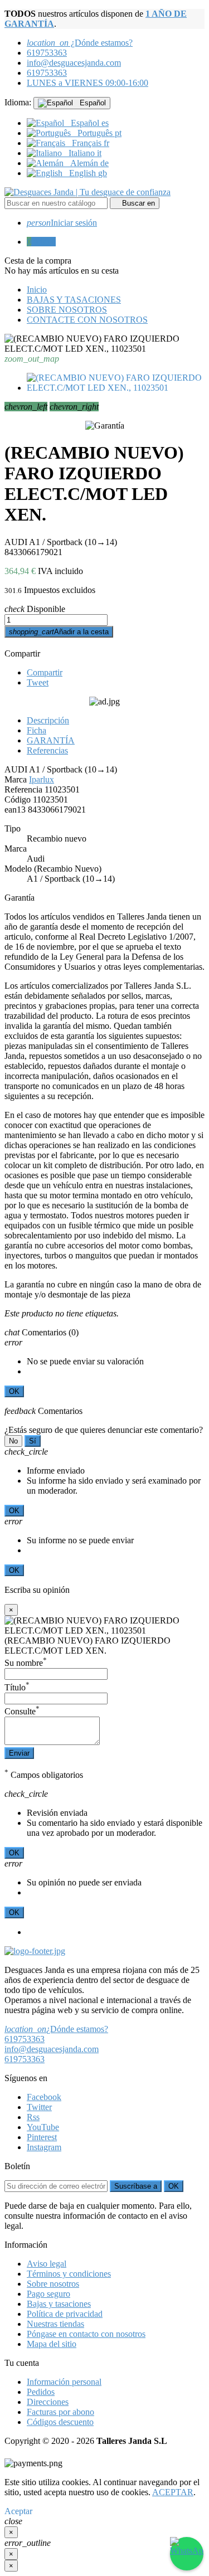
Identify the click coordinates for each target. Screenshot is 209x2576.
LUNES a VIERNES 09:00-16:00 (88, 83)
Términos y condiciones (69, 2274)
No (13, 1441)
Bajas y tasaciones (59, 2304)
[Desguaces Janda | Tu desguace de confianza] (88, 192)
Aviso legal (47, 2264)
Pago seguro (48, 2294)
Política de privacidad (65, 2314)
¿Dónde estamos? (80, 43)
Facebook (44, 2097)
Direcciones (48, 2402)
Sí (33, 1441)
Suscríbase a (136, 2186)
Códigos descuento (60, 2422)
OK (14, 1391)
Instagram (44, 2147)
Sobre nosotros (53, 2284)
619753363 (47, 53)
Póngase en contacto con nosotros (86, 2334)
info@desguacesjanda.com (74, 63)
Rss (33, 2117)
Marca (16, 779)
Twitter (39, 2107)
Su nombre (26, 1663)
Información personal (64, 2382)
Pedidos (41, 2392)
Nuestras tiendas (55, 2324)
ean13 (15, 810)
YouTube (43, 2127)
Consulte (22, 1711)
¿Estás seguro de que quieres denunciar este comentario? (104, 1430)
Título (17, 1687)
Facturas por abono (60, 2412)
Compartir (22, 653)
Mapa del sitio (52, 2344)
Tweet (38, 682)
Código (18, 799)
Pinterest (42, 2137)
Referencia (23, 789)
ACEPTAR (173, 2492)
